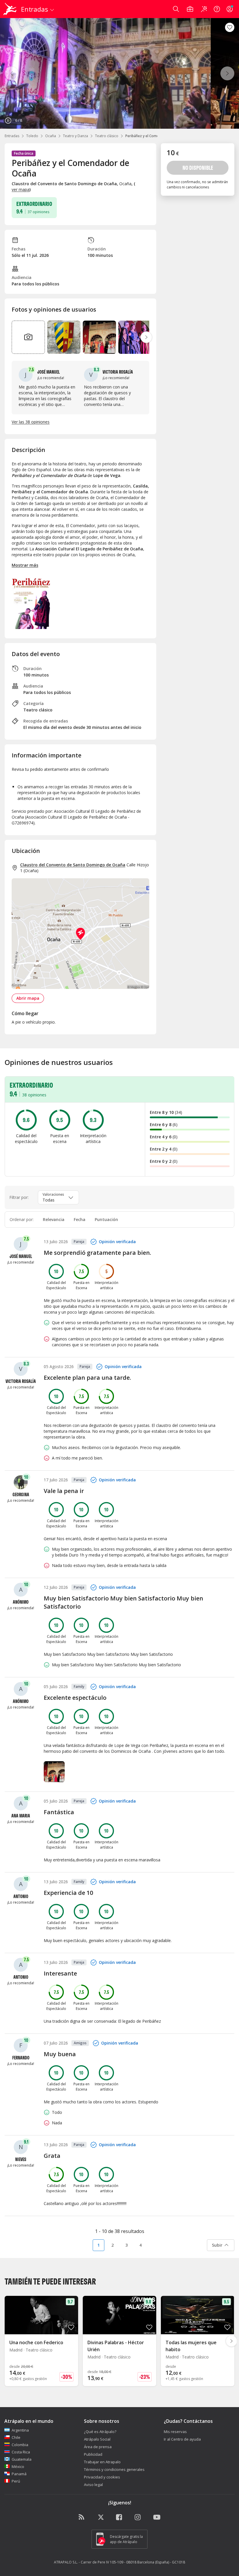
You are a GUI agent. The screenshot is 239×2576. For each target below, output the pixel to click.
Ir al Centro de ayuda (182, 2439)
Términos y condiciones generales (114, 2469)
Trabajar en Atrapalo (102, 2462)
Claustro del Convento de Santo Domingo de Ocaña (73, 865)
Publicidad (93, 2454)
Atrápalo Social (97, 2439)
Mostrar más (25, 565)
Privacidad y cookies (102, 2477)
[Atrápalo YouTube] (157, 2517)
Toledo (32, 136)
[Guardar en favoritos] (230, 27)
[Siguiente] (227, 73)
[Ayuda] (217, 9)
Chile (16, 2437)
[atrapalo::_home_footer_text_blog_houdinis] (82, 2517)
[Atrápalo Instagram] (138, 2517)
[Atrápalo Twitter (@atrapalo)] (101, 2517)
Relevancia (54, 1219)
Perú (16, 2481)
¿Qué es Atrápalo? (100, 2432)
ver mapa (21, 189)
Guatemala (22, 2459)
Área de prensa (98, 2447)
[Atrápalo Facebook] (119, 2517)
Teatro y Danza (75, 136)
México (18, 2467)
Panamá (19, 2474)
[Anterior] (12, 73)
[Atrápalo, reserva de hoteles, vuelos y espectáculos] (10, 9)
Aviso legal (93, 2485)
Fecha (80, 1219)
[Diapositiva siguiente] (146, 337)
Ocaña (51, 136)
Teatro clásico (107, 136)
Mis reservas (175, 2432)
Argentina (20, 2430)
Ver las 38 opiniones (31, 422)
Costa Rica (21, 2452)
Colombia (20, 2445)
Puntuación (106, 1219)
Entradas (12, 136)
